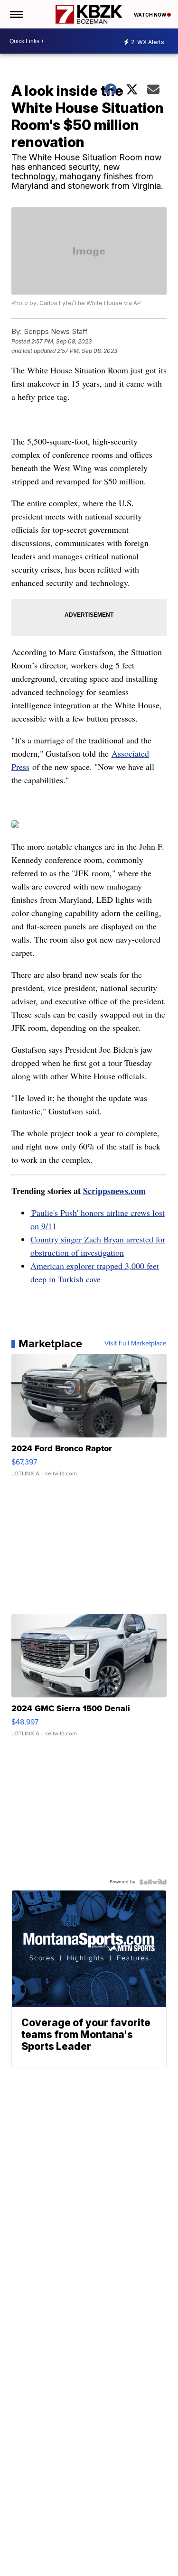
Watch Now (150, 15)
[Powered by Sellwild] (153, 1882)
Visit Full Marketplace (136, 1344)
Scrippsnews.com (114, 1191)
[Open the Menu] (16, 14)
